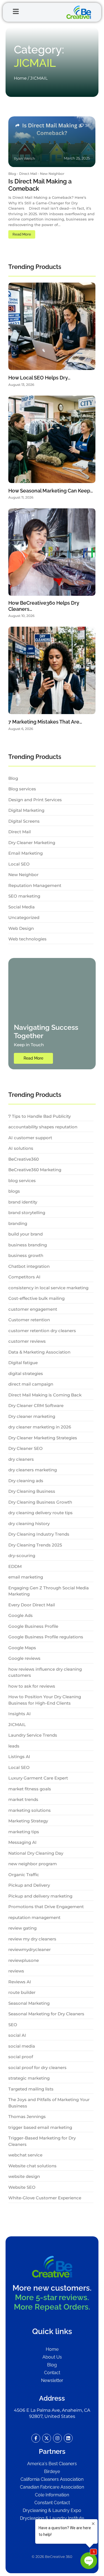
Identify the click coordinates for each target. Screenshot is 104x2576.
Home (20, 78)
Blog (13, 174)
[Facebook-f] (36, 2438)
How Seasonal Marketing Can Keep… (51, 491)
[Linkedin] (68, 2438)
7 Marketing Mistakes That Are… (45, 722)
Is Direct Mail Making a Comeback (40, 185)
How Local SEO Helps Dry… (39, 378)
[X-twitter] (47, 2438)
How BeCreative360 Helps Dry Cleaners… (44, 606)
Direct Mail (29, 174)
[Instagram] (57, 2438)
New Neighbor (52, 174)
